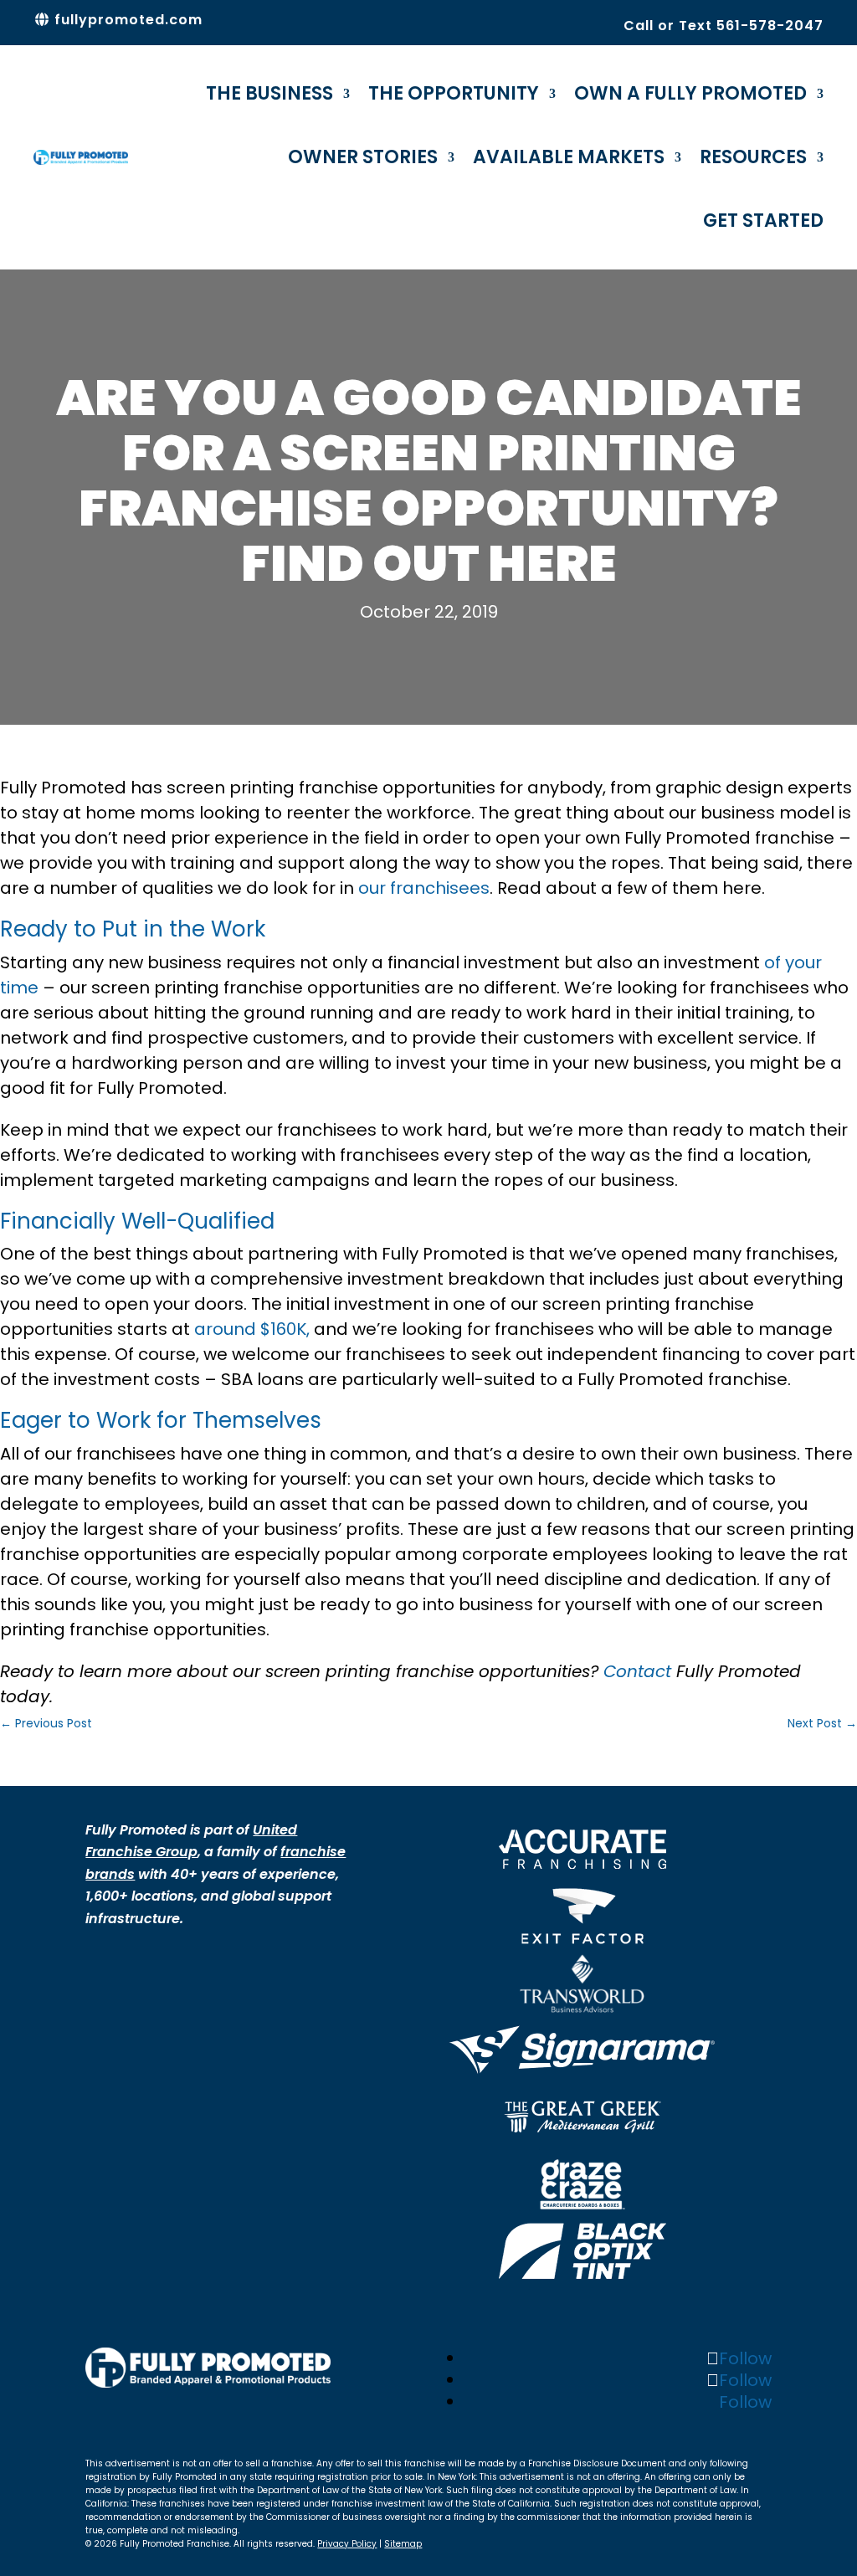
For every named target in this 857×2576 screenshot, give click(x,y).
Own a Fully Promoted (690, 93)
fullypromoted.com (126, 20)
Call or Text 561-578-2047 (724, 26)
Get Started (763, 221)
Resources (753, 157)
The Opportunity (454, 93)
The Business (269, 93)
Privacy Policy (347, 2544)
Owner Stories (363, 157)
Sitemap (403, 2544)
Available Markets (569, 157)
